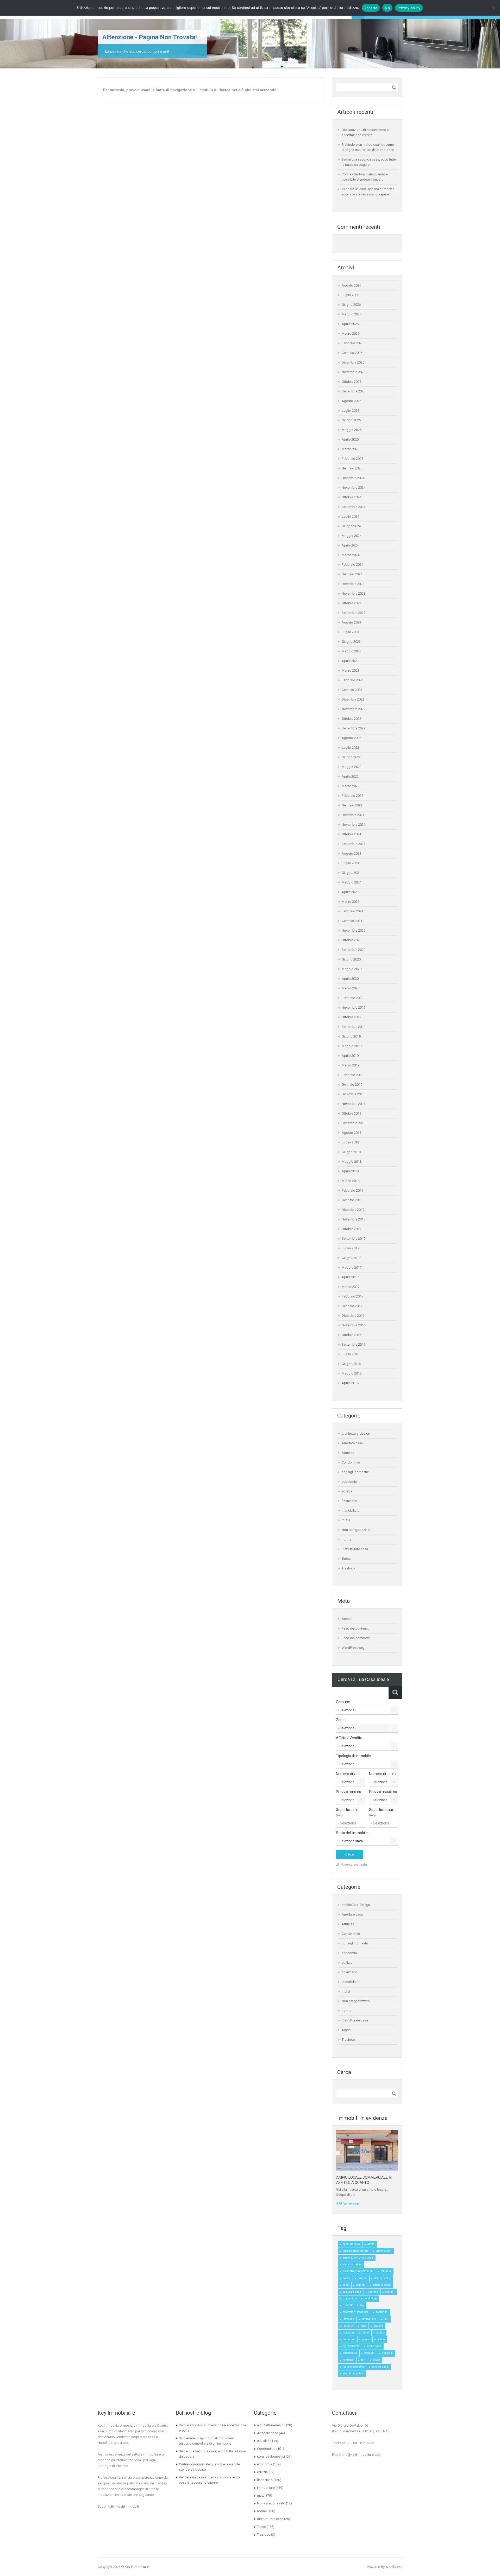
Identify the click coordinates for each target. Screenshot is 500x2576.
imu (386, 2319)
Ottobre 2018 (351, 1113)
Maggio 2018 (352, 1162)
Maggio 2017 (352, 1267)
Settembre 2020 (354, 950)
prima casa (374, 2346)
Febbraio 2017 (352, 1296)
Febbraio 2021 (352, 911)
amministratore (352, 2264)
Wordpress (394, 2567)
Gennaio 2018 (352, 1200)
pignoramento (351, 2346)
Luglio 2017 (350, 1248)
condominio (350, 2298)
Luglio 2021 (350, 863)
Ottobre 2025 (351, 382)
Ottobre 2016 (351, 1335)
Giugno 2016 (351, 1364)
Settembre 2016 (354, 1344)
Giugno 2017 (351, 1258)
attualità (386, 2271)
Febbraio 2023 (352, 680)
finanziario (349, 1501)
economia (349, 1482)
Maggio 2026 (352, 314)
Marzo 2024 (351, 555)
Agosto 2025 (351, 401)
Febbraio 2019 (352, 1075)
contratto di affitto (353, 2305)
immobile (348, 2319)
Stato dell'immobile (352, 1833)
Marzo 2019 (351, 1065)
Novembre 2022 (354, 709)
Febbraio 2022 (352, 796)
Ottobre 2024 (351, 497)
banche (362, 2278)
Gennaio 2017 (352, 1306)
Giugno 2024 (351, 526)
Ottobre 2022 (351, 719)
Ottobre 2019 (351, 1017)
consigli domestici (356, 1472)
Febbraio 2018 (352, 1190)
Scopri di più (346, 2195)
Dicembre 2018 (353, 1094)
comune (373, 2292)
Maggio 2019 (352, 1046)
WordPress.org (353, 1648)
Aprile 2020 (350, 979)
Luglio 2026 (350, 295)
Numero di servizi (383, 1774)
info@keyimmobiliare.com (361, 2455)
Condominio (351, 1462)
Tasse (346, 1559)
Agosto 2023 (351, 622)
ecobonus (382, 2312)
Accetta (371, 8)
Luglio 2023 (350, 632)
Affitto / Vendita (349, 1738)
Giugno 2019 (351, 1036)
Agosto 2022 (351, 738)
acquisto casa (351, 2244)
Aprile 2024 (350, 545)
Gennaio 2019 (352, 1085)
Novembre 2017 (354, 1219)
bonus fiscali (382, 2278)
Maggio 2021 (352, 882)
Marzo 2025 (351, 449)
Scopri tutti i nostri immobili (118, 2506)
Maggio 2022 (352, 767)
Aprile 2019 (350, 1056)
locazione (348, 2333)
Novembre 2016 (354, 1325)
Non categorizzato (356, 1530)
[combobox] (367, 1710)
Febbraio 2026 (352, 343)
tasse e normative (354, 2367)
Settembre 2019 (354, 1027)
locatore (378, 2326)
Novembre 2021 (354, 825)
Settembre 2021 (354, 844)
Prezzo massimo (383, 1792)
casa (346, 2285)
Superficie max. (382, 1812)
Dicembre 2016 (353, 1316)
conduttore (370, 2298)
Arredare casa (352, 1443)
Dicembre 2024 (353, 478)
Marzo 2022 (351, 786)
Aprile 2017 (350, 1277)
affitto (371, 2244)
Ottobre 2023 (351, 603)
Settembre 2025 (354, 391)
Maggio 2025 (352, 430)
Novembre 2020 (354, 930)
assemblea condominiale (358, 2271)
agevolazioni (383, 2251)
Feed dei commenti (356, 1638)
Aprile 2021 (350, 892)
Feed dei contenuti (356, 1628)
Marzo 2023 (351, 670)
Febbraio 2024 (352, 565)
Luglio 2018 (350, 1142)
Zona (340, 1720)
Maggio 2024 (352, 536)
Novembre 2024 (354, 488)
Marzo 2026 (351, 333)
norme (346, 1539)
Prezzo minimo (349, 1792)
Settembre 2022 (354, 728)
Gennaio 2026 (352, 353)
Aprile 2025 (350, 439)
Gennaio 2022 (352, 805)
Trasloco (348, 1568)
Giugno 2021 (351, 873)
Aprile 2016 (350, 1383)
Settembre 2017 (354, 1239)
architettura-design (356, 1433)
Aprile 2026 (350, 324)
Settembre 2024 (354, 507)
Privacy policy (409, 8)
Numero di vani (348, 1774)
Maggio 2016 (352, 1373)
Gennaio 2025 (352, 468)
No (387, 8)
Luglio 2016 (350, 1354)
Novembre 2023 (354, 593)
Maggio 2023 (352, 651)
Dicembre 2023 (353, 584)
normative (349, 2339)
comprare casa (352, 2292)
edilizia (347, 1491)
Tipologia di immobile (353, 1756)
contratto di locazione (356, 2312)
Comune (343, 1702)
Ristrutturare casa (355, 1549)
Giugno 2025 (351, 420)
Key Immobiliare (137, 2567)
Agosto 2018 (351, 1133)
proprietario (350, 2353)
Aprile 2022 (350, 776)
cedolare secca (382, 2285)
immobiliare (369, 2319)
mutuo (380, 2333)
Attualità (348, 1453)
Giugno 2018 (351, 1152)
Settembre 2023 (354, 613)
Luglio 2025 (350, 411)
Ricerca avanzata (354, 1864)
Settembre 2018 (354, 1123)
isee (363, 2326)
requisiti (369, 2353)
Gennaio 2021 (352, 921)
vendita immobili (353, 2373)
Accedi (347, 1619)
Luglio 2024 (350, 516)
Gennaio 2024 (352, 574)
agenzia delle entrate (355, 2251)
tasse (376, 2360)
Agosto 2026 (351, 285)
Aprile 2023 (350, 661)
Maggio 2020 (352, 969)
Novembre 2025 (354, 372)
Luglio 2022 (350, 748)
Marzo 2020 (351, 988)
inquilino (348, 2326)
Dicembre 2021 (353, 815)
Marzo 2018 (351, 1181)
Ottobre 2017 (351, 1229)
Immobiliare (351, 1510)
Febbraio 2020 (352, 998)
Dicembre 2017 (353, 1210)
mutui (346, 1520)
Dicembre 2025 (353, 362)
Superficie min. (348, 1812)
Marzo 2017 (351, 1287)
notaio (381, 2339)
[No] (493, 8)
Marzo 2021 (351, 902)
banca (346, 2278)
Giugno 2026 (351, 305)
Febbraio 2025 (352, 459)
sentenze (348, 2360)
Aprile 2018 (350, 1171)
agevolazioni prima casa (358, 2258)
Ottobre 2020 (351, 940)
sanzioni (387, 2353)
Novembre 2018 (354, 1104)
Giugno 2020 (351, 959)
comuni (390, 2292)
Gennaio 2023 (352, 690)
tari (363, 2360)
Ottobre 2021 (351, 834)
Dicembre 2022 (353, 699)
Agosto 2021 (351, 853)
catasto (361, 2285)
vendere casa (380, 2367)
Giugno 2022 (351, 757)
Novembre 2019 (354, 1007)
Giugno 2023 (351, 642)
